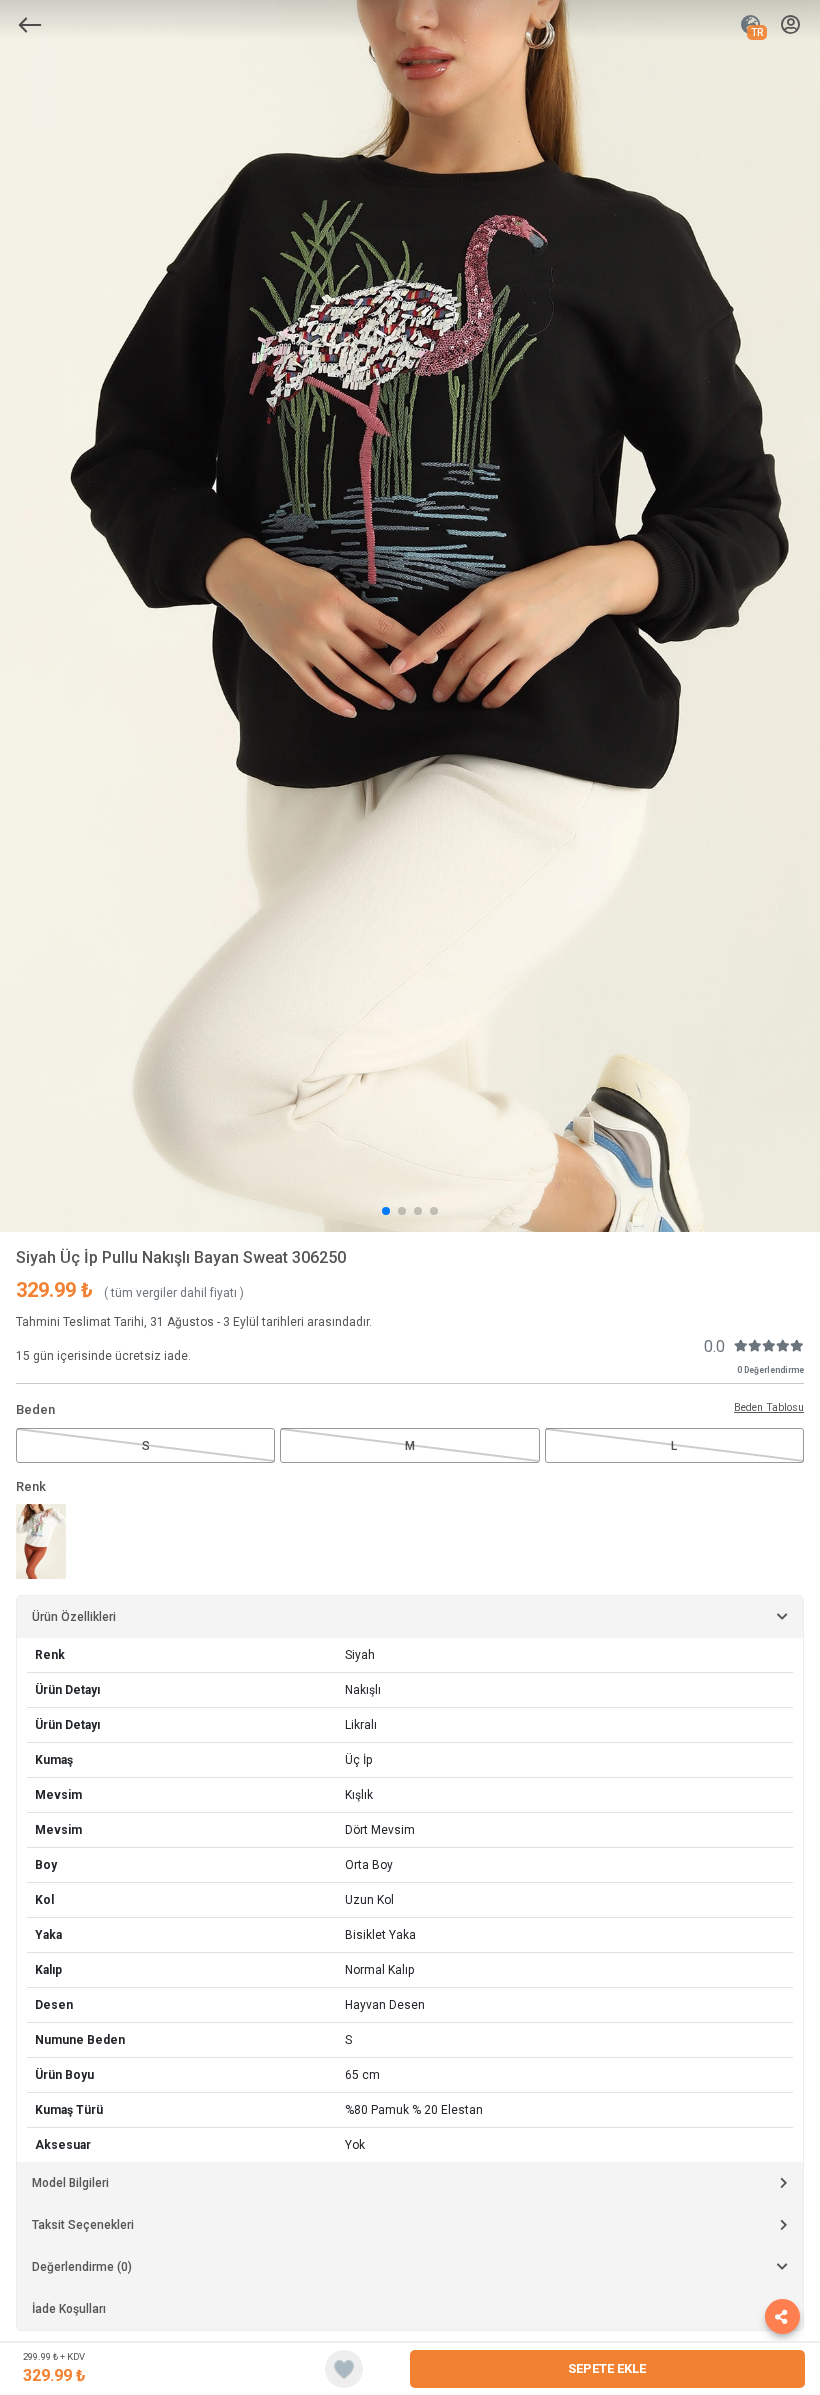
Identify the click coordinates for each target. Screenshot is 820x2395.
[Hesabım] (790, 25)
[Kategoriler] (30, 25)
